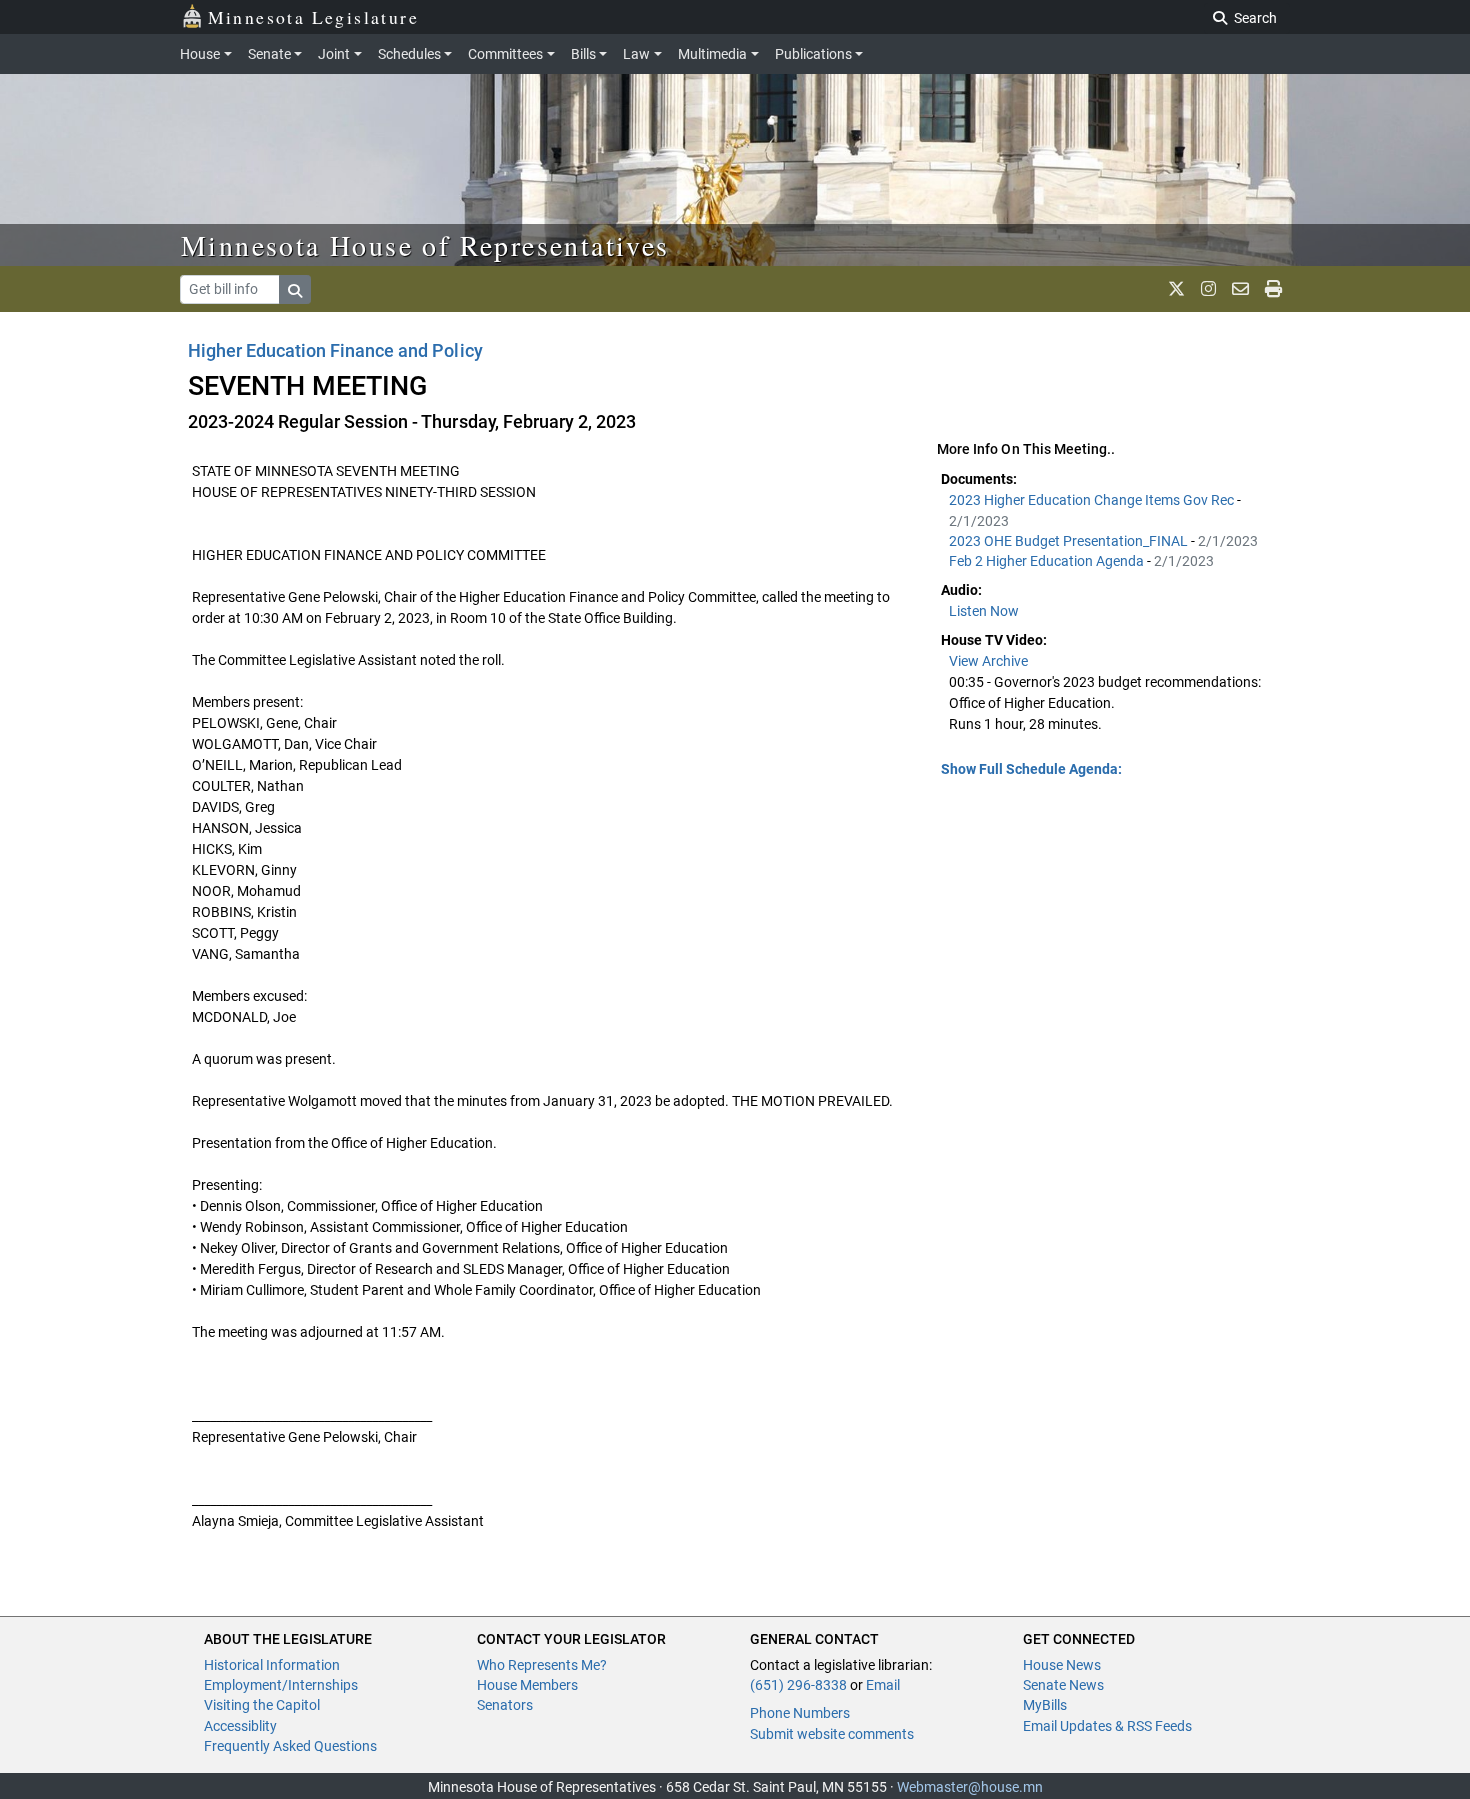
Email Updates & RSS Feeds (1107, 1726)
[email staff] (1240, 289)
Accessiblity (240, 1726)
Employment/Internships (281, 1685)
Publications (813, 54)
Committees (505, 54)
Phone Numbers (800, 1713)
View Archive (988, 661)
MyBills (1045, 1705)
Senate (269, 54)
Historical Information (272, 1665)
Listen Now (984, 611)
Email (883, 1685)
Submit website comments (832, 1734)
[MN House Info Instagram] (1208, 289)
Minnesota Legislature (313, 17)
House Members (527, 1685)
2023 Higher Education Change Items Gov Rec (1093, 500)
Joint (334, 54)
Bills (583, 54)
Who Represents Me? (542, 1665)
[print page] (1273, 289)
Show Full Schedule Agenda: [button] (1031, 769)
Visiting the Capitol (262, 1705)
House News (1062, 1665)
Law (636, 54)
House (200, 54)
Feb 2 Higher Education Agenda (1048, 561)
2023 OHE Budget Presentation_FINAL (1070, 541)
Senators (505, 1705)
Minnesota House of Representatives (425, 245)
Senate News (1063, 1685)
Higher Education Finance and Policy (335, 350)
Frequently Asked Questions (290, 1746)
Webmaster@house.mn (970, 1787)
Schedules (409, 54)
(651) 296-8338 (798, 1685)
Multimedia (712, 54)
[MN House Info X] (1176, 289)
